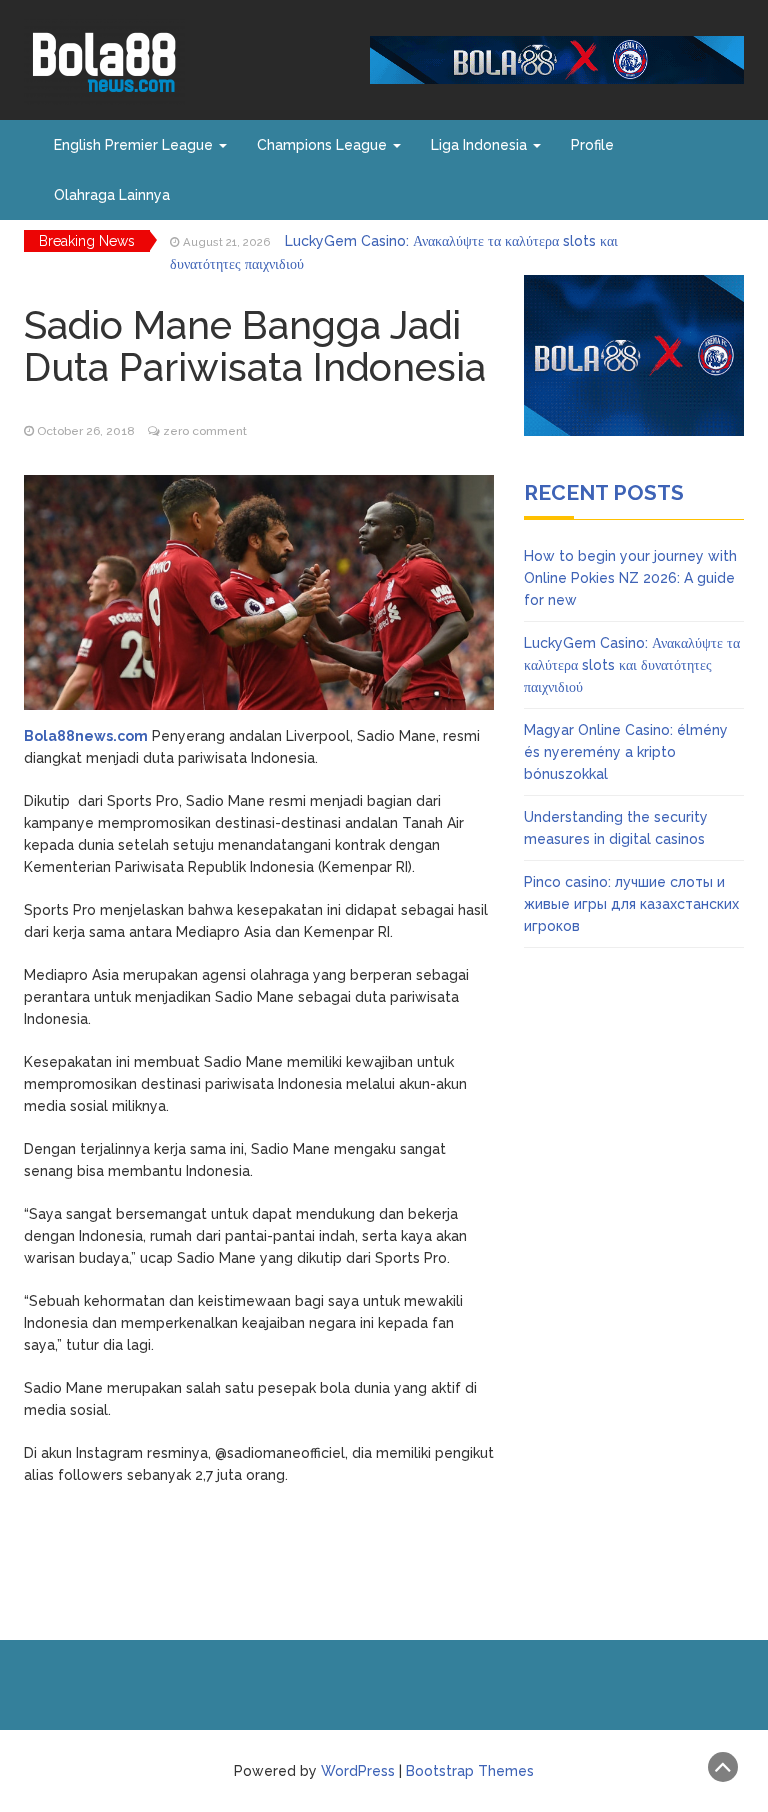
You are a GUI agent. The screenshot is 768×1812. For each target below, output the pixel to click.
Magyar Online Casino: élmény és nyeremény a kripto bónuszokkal (626, 752)
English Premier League (135, 145)
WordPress (358, 1771)
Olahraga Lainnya (112, 195)
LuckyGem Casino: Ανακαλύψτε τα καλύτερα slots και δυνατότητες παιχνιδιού (632, 665)
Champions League (324, 145)
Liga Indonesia (481, 145)
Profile (592, 145)
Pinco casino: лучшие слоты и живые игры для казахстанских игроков (631, 904)
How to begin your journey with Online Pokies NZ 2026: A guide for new (630, 578)
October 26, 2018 (86, 431)
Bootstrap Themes (470, 1771)
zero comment (205, 431)
